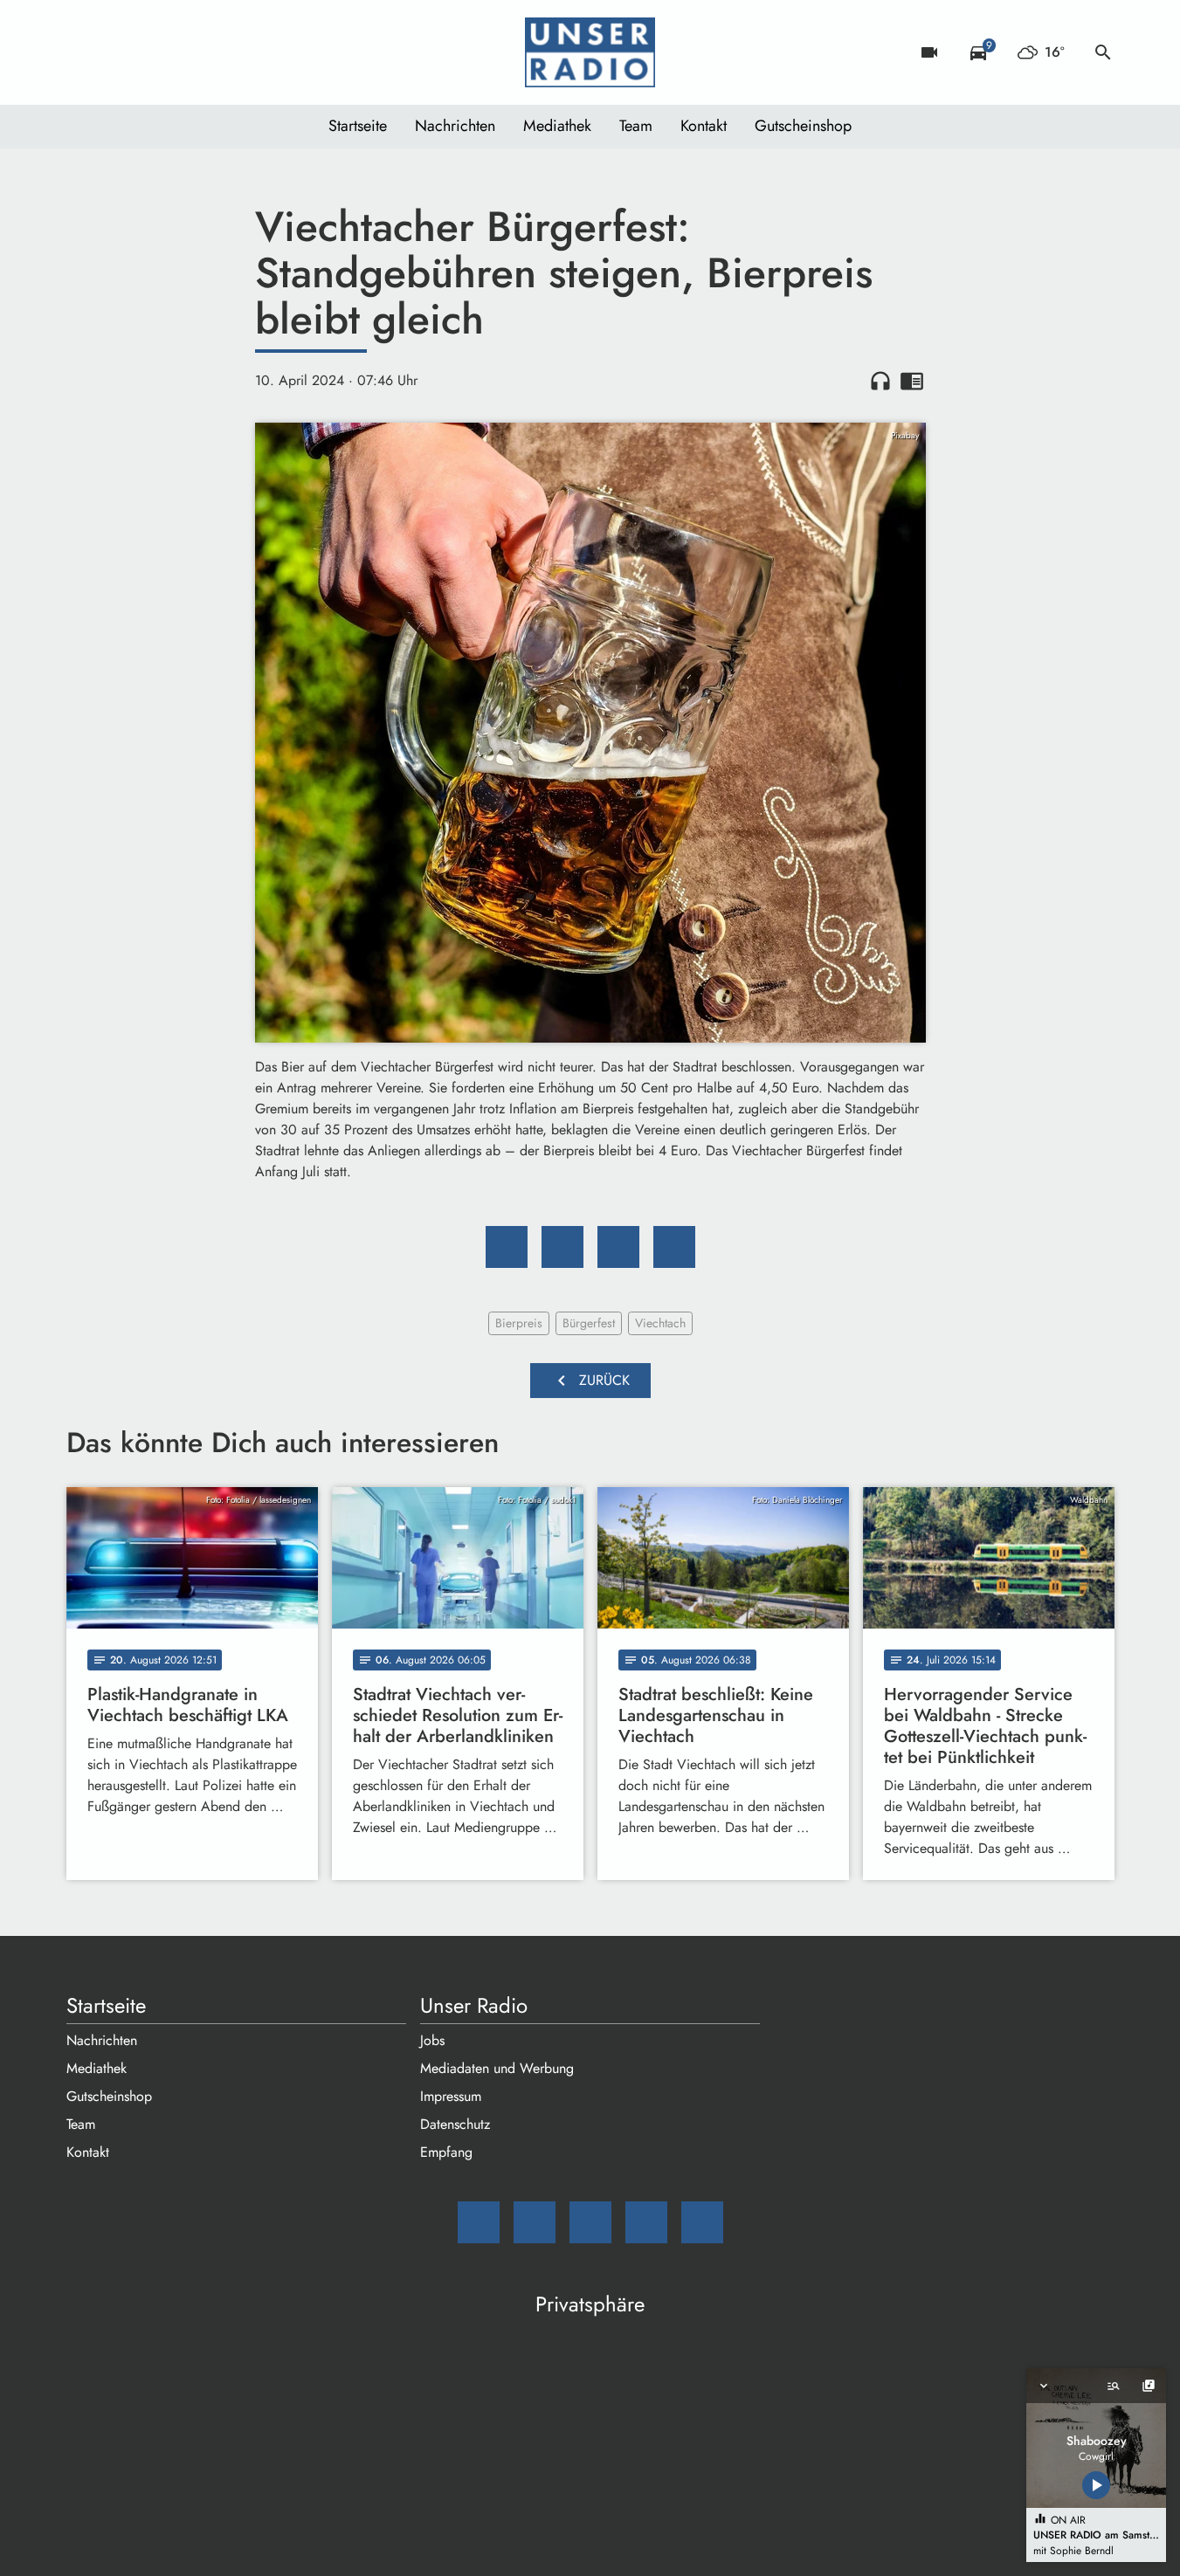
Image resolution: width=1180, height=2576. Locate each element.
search (1103, 52)
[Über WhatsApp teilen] (618, 1247)
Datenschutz (455, 2124)
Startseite (358, 126)
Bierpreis (519, 1323)
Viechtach (660, 1323)
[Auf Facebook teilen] (507, 1247)
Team (636, 126)
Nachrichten (455, 126)
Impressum (451, 2096)
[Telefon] (189, 52)
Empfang (446, 2152)
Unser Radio (474, 2006)
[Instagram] (154, 52)
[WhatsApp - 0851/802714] (224, 52)
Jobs (432, 2040)
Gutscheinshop (803, 126)
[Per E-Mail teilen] (674, 1247)
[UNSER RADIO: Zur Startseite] (590, 52)
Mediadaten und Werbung (497, 2068)
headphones (880, 381)
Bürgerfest (589, 1323)
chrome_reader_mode (912, 381)
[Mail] (84, 52)
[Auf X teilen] (562, 1247)
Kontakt (704, 126)
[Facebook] (119, 52)
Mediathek (557, 126)
